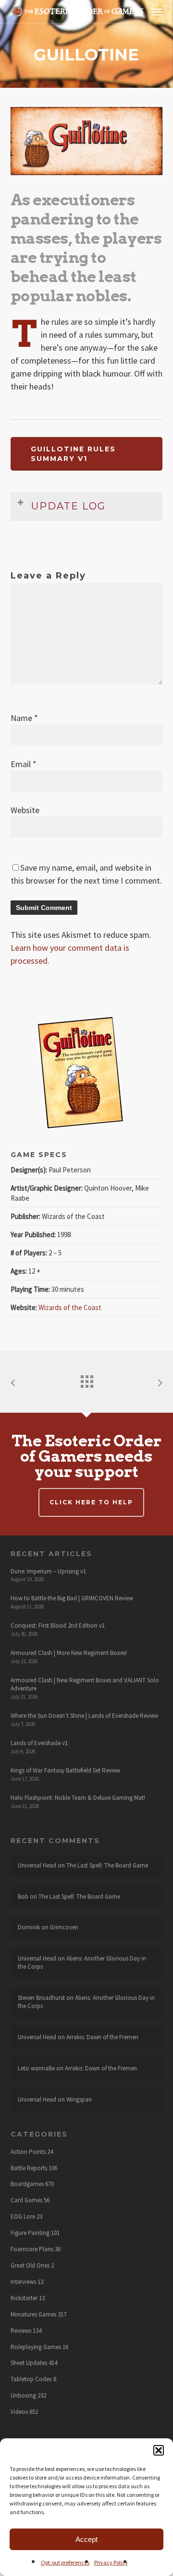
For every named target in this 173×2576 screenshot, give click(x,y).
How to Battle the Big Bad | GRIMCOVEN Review (72, 1598)
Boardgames (27, 2184)
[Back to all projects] (86, 1379)
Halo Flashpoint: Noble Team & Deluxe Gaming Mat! (78, 1798)
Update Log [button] (68, 506)
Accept (86, 2539)
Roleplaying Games (36, 2347)
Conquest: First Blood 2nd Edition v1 (58, 1625)
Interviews (23, 2282)
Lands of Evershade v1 (39, 1743)
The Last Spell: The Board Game (107, 1865)
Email (24, 764)
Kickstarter (24, 2298)
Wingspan (79, 2099)
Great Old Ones (30, 2266)
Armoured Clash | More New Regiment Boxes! (69, 1653)
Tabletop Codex (31, 2379)
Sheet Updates (29, 2363)
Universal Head (37, 1865)
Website (25, 810)
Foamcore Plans (32, 2249)
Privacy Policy (111, 2562)
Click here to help (91, 1502)
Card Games (26, 2200)
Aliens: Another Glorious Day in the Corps (82, 1962)
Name (24, 718)
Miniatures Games (33, 2315)
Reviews (21, 2331)
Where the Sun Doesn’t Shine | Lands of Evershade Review (84, 1716)
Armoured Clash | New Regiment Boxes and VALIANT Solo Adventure (85, 1684)
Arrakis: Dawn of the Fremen (102, 2037)
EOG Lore (23, 2217)
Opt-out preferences (65, 2562)
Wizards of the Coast (70, 1307)
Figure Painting (30, 2233)
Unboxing (23, 2396)
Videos (19, 2412)
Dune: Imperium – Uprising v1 (48, 1571)
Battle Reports (29, 2168)
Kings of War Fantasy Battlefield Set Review (65, 1770)
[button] (159, 2450)
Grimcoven (64, 1927)
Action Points (28, 2152)
